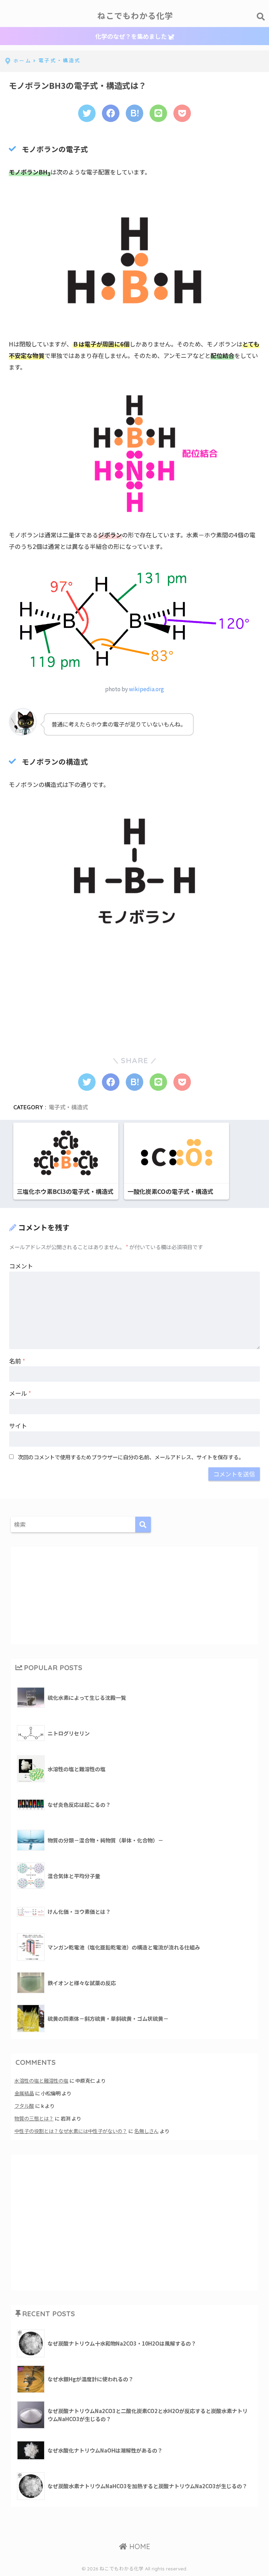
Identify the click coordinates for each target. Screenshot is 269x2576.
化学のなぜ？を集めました (132, 36)
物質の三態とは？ (34, 2118)
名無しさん (146, 2131)
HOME (139, 2546)
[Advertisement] (61, 990)
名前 (17, 1361)
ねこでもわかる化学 (135, 16)
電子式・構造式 (68, 1107)
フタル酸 (24, 2106)
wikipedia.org (146, 689)
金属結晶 (24, 2093)
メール (20, 1393)
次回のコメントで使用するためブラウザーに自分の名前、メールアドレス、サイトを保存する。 (131, 1457)
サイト (18, 1426)
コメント (21, 1266)
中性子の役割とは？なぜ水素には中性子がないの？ (71, 2131)
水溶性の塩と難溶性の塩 (41, 2080)
